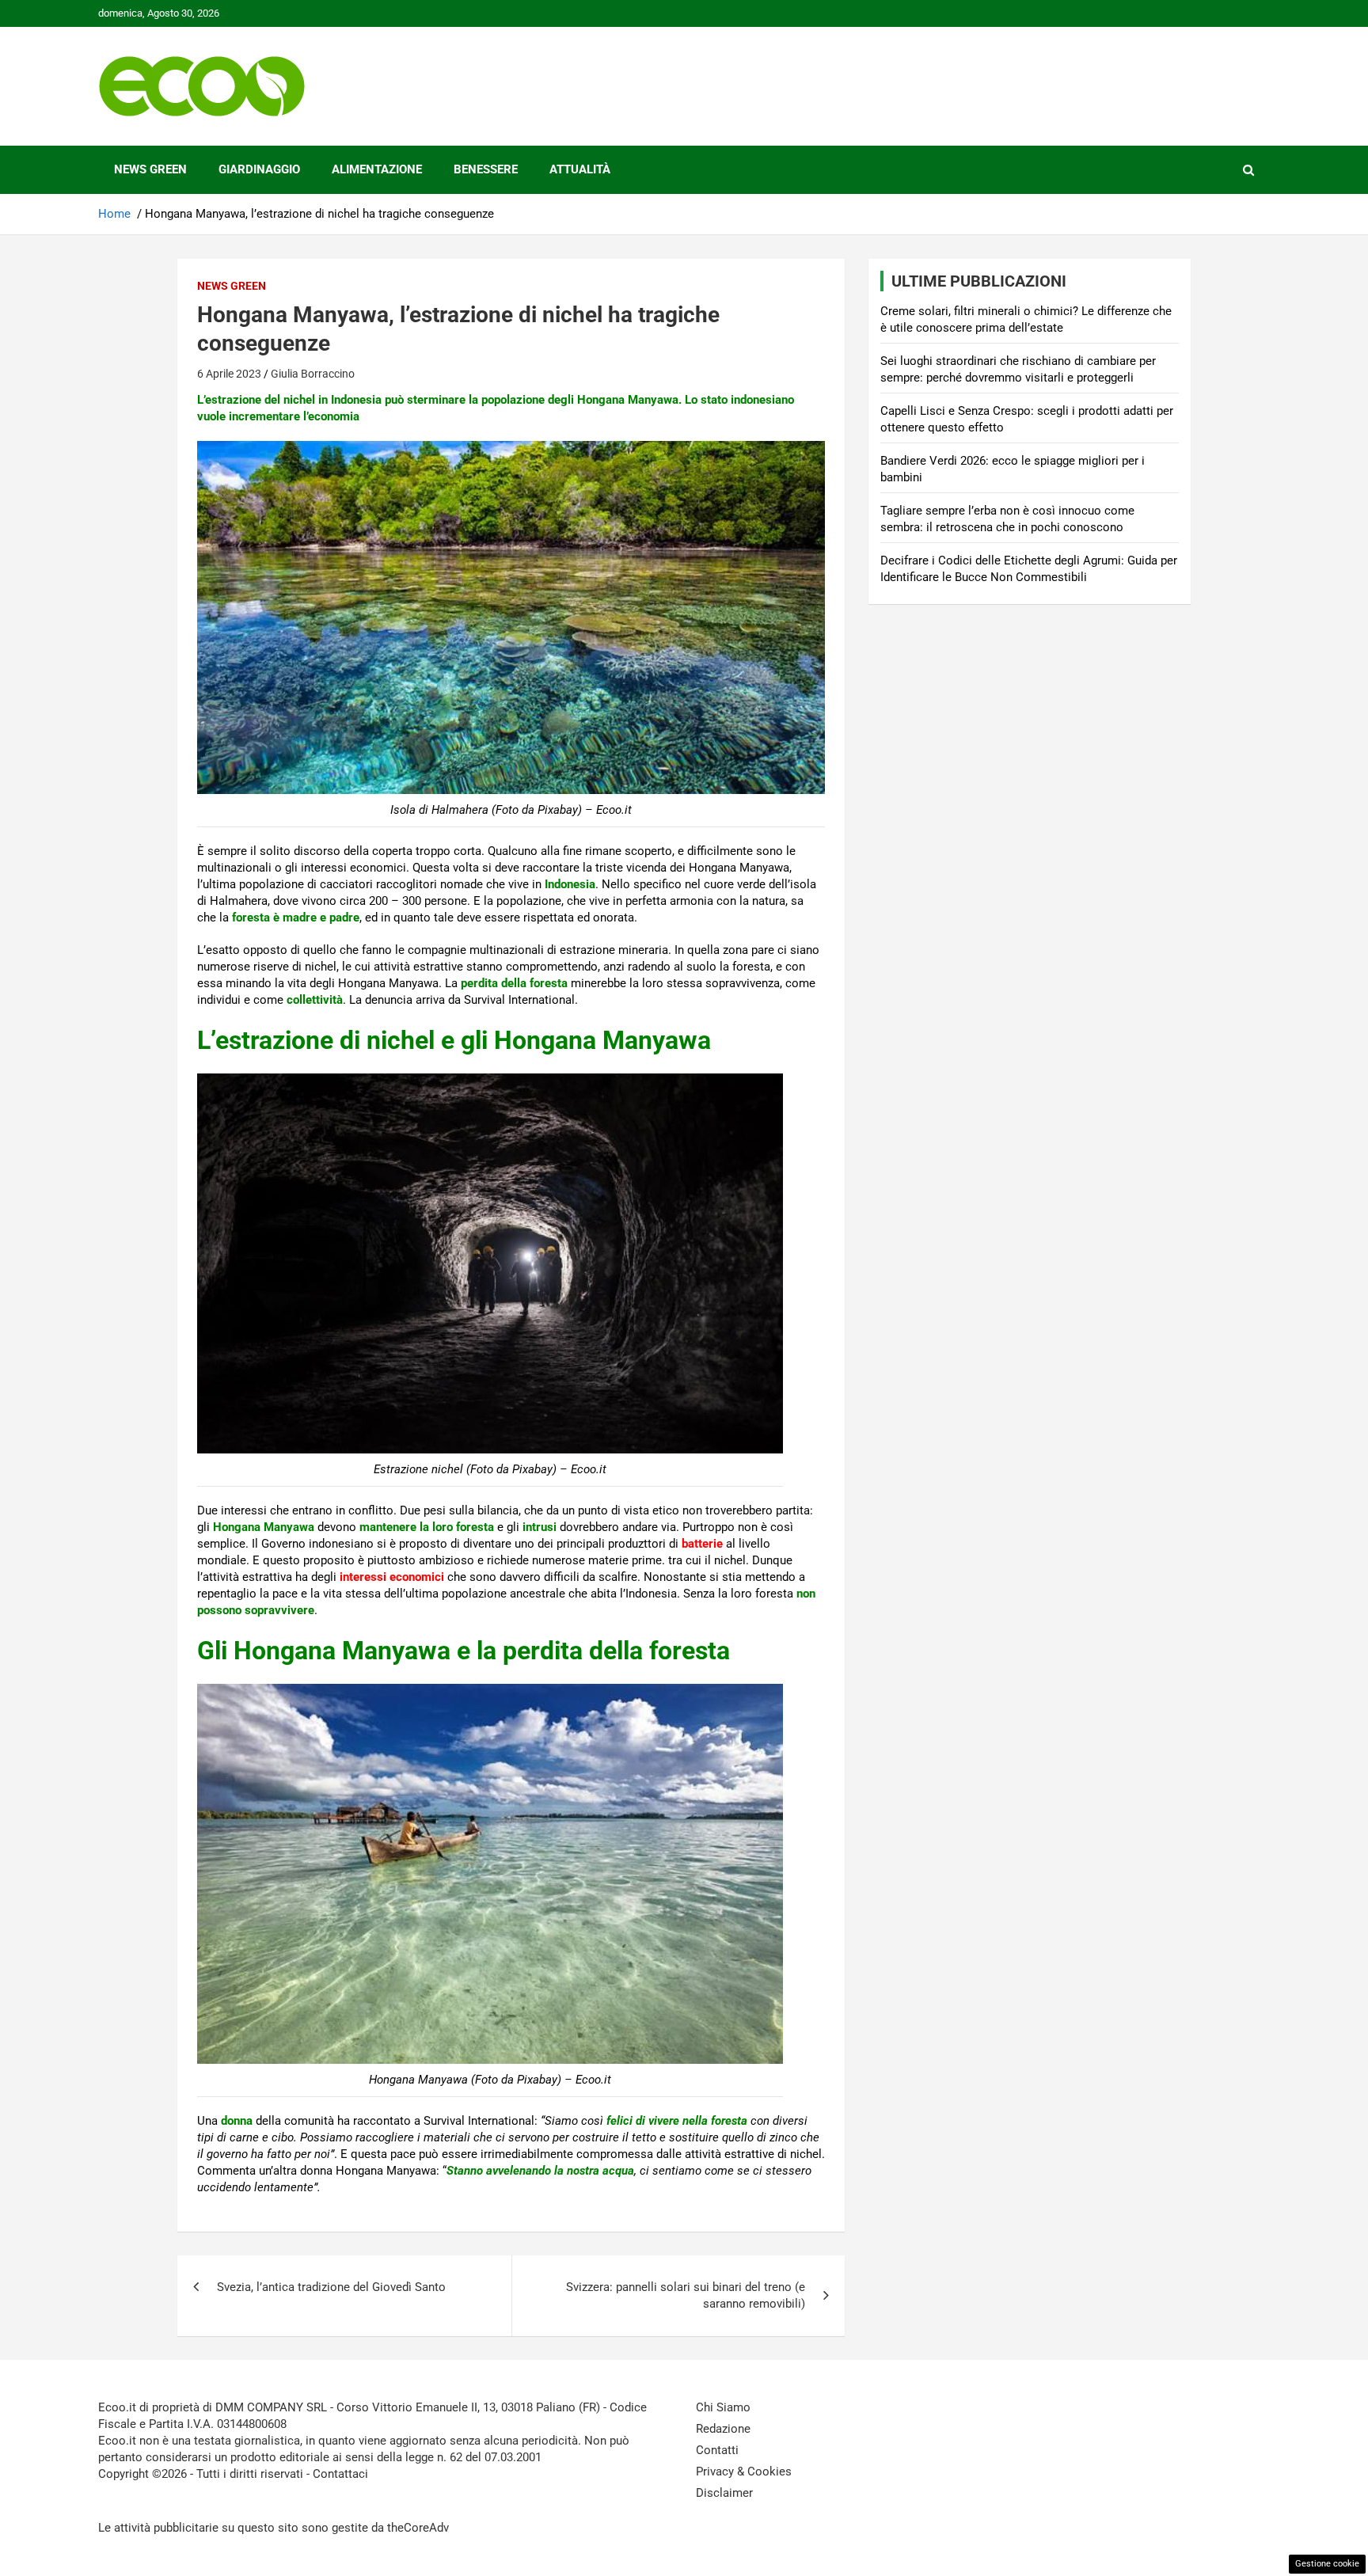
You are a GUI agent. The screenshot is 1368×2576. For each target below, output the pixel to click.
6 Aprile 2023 (229, 374)
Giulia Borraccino (313, 374)
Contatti (717, 2450)
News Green (150, 169)
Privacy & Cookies (744, 2472)
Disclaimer (724, 2493)
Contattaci (340, 2474)
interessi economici (392, 1577)
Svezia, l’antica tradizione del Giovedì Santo (331, 2287)
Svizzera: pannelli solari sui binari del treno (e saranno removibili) (686, 2295)
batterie (702, 1544)
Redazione (723, 2429)
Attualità (580, 169)
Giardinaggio (259, 169)
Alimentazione (377, 169)
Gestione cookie (1327, 2564)
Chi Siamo (723, 2407)
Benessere (486, 169)
